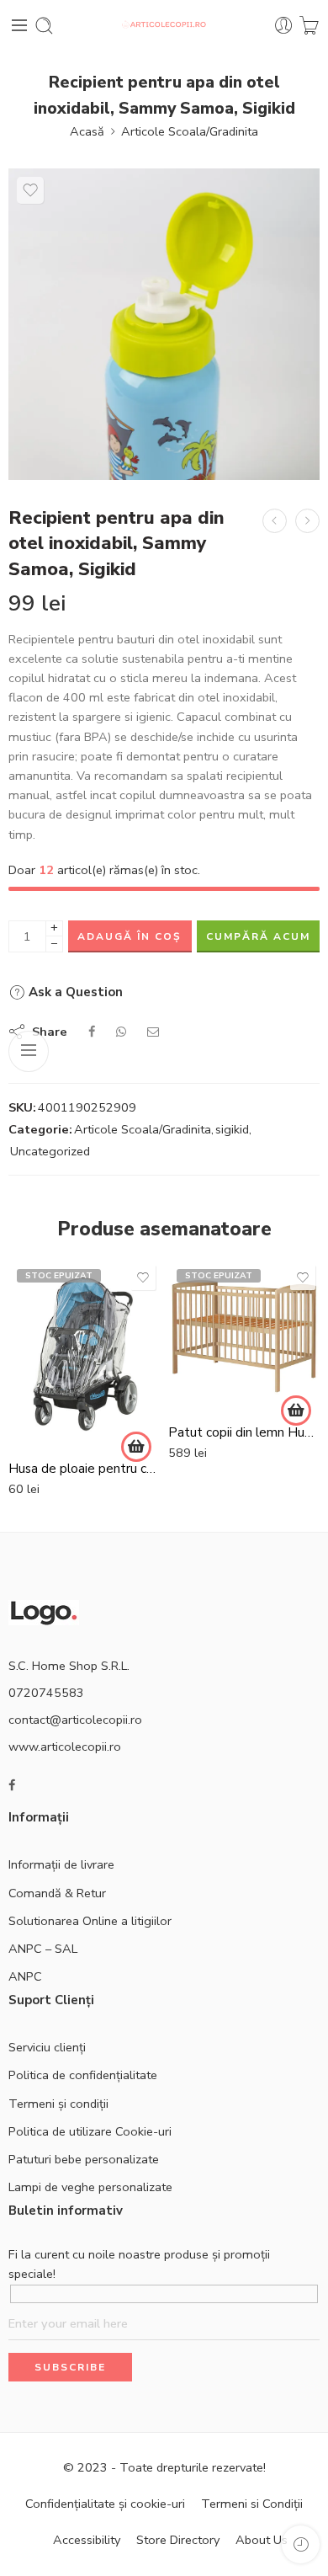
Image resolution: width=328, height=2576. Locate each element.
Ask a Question (74, 992)
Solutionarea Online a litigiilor (90, 1921)
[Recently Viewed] (301, 2544)
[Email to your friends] (153, 1032)
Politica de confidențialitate (83, 2075)
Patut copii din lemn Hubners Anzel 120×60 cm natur (244, 1432)
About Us (262, 2540)
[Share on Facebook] (92, 1032)
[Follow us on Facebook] (12, 1786)
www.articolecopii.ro (65, 1747)
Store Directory (178, 2540)
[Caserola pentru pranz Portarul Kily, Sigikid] (307, 521)
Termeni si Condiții (252, 2504)
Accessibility (87, 2540)
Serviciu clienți (47, 2047)
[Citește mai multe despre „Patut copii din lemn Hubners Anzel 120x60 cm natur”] (296, 1411)
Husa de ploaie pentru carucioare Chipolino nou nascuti (84, 1469)
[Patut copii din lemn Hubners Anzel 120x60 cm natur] (244, 1336)
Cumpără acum (258, 936)
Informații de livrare (61, 1864)
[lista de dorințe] (30, 190)
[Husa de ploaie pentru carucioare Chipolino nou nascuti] (84, 1355)
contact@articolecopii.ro (75, 1720)
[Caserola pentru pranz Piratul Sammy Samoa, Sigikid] (275, 521)
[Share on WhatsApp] (121, 1032)
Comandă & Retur (57, 1893)
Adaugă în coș (130, 936)
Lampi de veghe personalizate (90, 2187)
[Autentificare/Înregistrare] (284, 26)
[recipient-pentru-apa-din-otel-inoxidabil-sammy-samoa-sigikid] (164, 324)
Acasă (87, 131)
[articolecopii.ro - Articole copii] (164, 26)
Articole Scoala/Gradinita (190, 131)
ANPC (25, 1976)
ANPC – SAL (43, 1949)
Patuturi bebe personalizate (84, 2159)
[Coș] (309, 26)
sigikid (232, 1129)
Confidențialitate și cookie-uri (105, 2504)
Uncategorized (50, 1151)
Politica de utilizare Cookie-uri (90, 2131)
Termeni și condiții (58, 2104)
